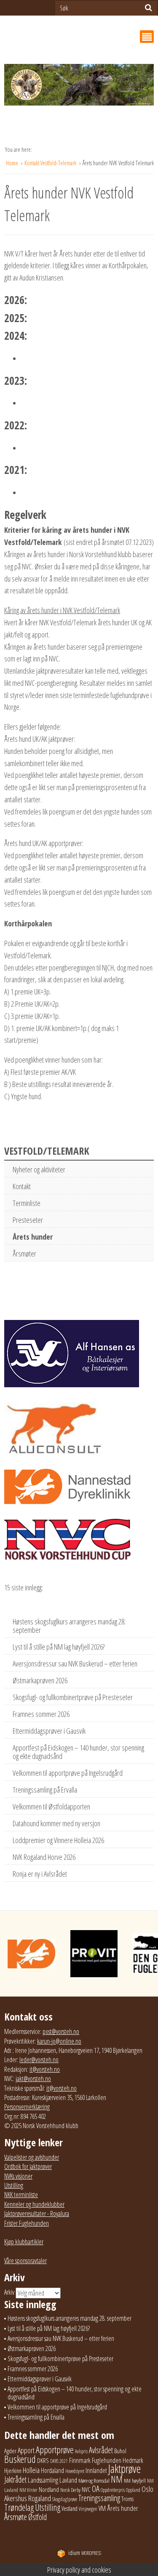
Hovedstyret (75, 2471)
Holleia (31, 2470)
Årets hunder (33, 1237)
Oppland (133, 2490)
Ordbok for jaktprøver (28, 2166)
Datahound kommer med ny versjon (56, 1823)
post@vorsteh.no (61, 2031)
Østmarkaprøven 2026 (40, 1680)
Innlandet (96, 2470)
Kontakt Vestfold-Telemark (51, 163)
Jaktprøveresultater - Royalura (37, 2214)
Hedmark (133, 2460)
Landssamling (43, 2480)
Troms (127, 2499)
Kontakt (22, 1186)
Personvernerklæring (27, 2107)
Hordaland (52, 2470)
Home (13, 163)
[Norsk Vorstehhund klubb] (79, 87)
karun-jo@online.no (59, 2041)
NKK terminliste (21, 2195)
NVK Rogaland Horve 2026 (44, 1857)
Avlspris (81, 2451)
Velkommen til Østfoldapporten (51, 1806)
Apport (26, 2450)
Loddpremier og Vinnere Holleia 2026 (58, 1840)
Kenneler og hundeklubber (34, 2204)
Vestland (70, 2509)
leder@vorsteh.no (39, 2060)
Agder (10, 2451)
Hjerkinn (13, 2470)
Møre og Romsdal (94, 2481)
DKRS (43, 2460)
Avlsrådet (101, 2450)
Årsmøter (24, 1254)
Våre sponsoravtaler (25, 2261)
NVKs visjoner (18, 2176)
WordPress (85, 2553)
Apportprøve (55, 2450)
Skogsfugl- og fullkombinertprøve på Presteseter (73, 1697)
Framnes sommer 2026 (41, 1714)
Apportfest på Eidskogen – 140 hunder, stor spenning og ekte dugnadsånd (78, 1752)
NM (117, 2479)
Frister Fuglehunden (27, 2223)
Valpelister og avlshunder (32, 2157)
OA (96, 2489)
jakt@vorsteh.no (33, 2079)
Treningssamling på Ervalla (45, 1790)
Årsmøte (16, 2517)
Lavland (68, 2480)
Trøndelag (19, 2507)
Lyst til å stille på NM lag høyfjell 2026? (59, 1647)
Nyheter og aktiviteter (39, 1169)
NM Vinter (28, 2490)
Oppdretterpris (113, 2490)
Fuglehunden (107, 2460)
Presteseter (28, 1220)
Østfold (37, 2517)
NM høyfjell (135, 2481)
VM (102, 2508)
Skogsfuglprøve (65, 2499)
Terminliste (27, 1203)
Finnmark (80, 2460)
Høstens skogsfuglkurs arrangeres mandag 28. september (69, 1626)
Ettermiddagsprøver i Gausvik (49, 1731)
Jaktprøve (125, 2469)
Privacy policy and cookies (79, 2570)
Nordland (49, 2489)
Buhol (120, 2451)
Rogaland (40, 2498)
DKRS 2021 (59, 2461)
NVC (86, 2489)
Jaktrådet (15, 2479)
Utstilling (14, 2185)
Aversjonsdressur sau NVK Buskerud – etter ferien (75, 1664)
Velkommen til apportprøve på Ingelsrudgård (68, 1773)
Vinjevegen (88, 2509)
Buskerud (20, 2459)
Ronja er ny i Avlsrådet (40, 1874)
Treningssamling (99, 2498)
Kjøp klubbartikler (24, 2242)
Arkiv (9, 2292)
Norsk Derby (70, 2490)
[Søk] (149, 8)
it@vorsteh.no (45, 2069)
